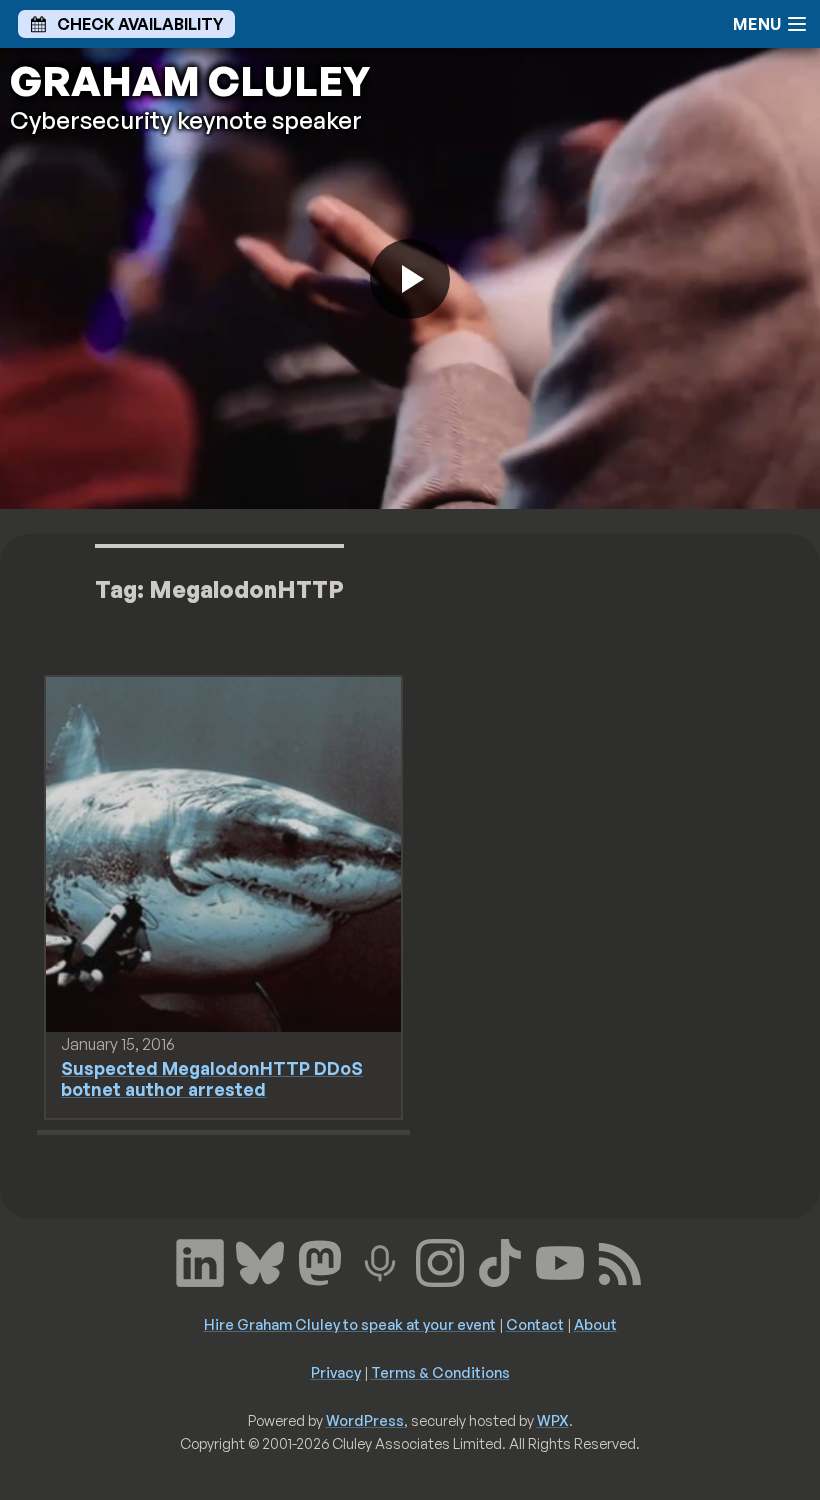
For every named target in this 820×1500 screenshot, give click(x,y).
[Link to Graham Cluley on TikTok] (500, 1261)
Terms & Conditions (440, 1372)
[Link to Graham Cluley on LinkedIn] (200, 1261)
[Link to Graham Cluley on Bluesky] (260, 1261)
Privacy (336, 1372)
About (595, 1324)
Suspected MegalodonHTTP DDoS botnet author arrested (212, 1078)
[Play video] (410, 279)
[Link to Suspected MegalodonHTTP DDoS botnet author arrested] (223, 853)
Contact (535, 1324)
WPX (553, 1420)
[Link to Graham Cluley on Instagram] (440, 1261)
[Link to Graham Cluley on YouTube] (560, 1261)
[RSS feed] (620, 1261)
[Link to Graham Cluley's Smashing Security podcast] (380, 1261)
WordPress (365, 1420)
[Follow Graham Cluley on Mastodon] (320, 1261)
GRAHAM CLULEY (190, 81)
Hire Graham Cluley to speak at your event (350, 1324)
